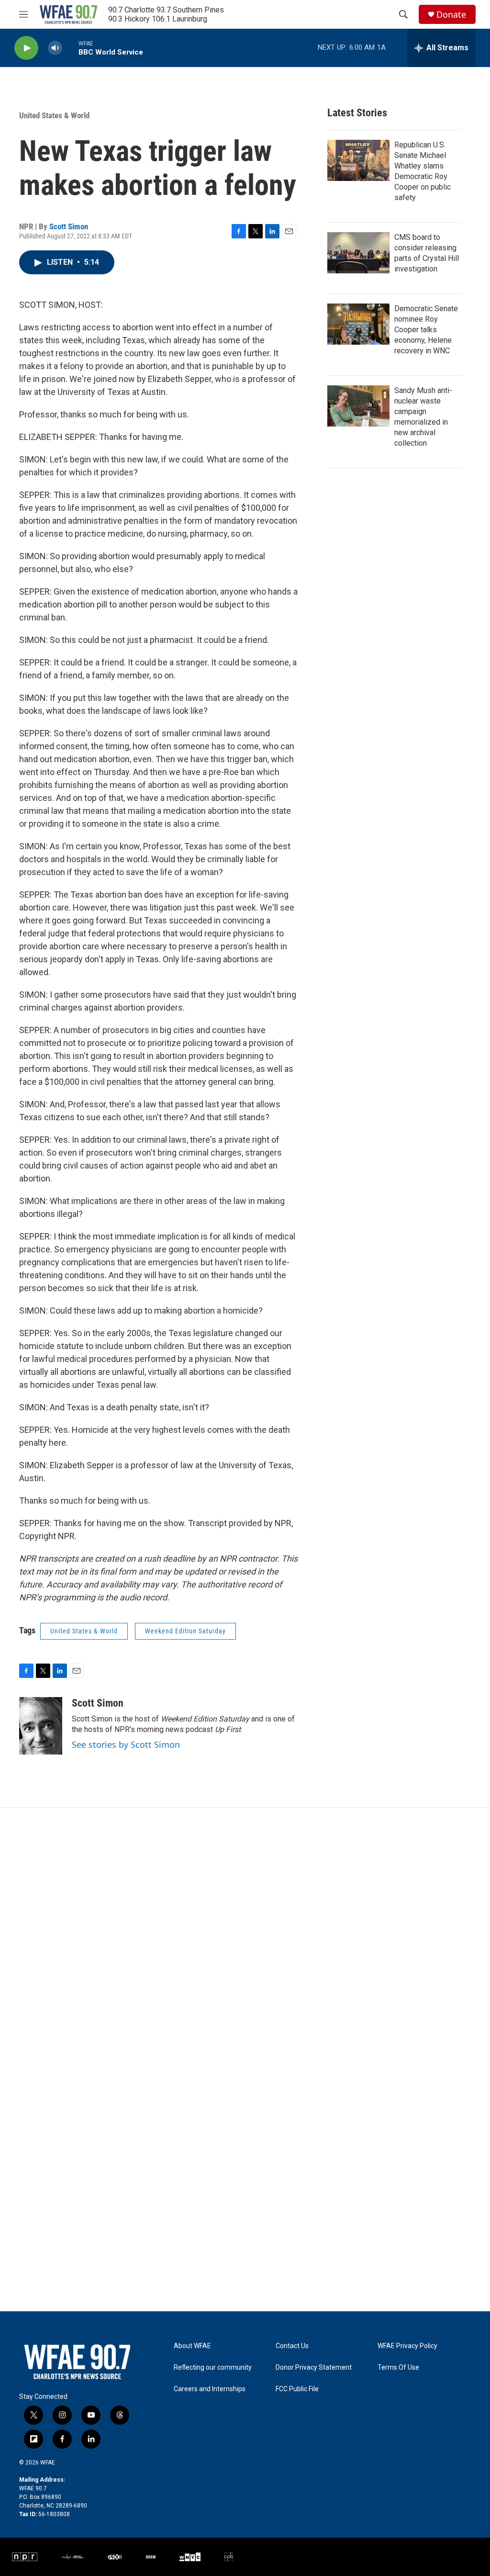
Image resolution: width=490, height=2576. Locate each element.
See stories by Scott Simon (126, 1744)
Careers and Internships (210, 2389)
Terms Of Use (398, 2368)
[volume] (55, 48)
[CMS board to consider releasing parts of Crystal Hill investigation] (358, 253)
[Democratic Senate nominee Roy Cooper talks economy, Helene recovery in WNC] (358, 324)
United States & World (54, 115)
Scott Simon (69, 226)
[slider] (70, 48)
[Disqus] (245, 1937)
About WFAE (192, 2346)
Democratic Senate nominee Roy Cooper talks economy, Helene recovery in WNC (426, 330)
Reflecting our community (213, 2368)
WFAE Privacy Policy (407, 2346)
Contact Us (292, 2346)
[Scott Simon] (41, 1726)
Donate (451, 15)
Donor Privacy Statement (314, 2368)
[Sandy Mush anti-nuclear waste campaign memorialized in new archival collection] (358, 406)
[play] (26, 48)
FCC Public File (297, 2389)
